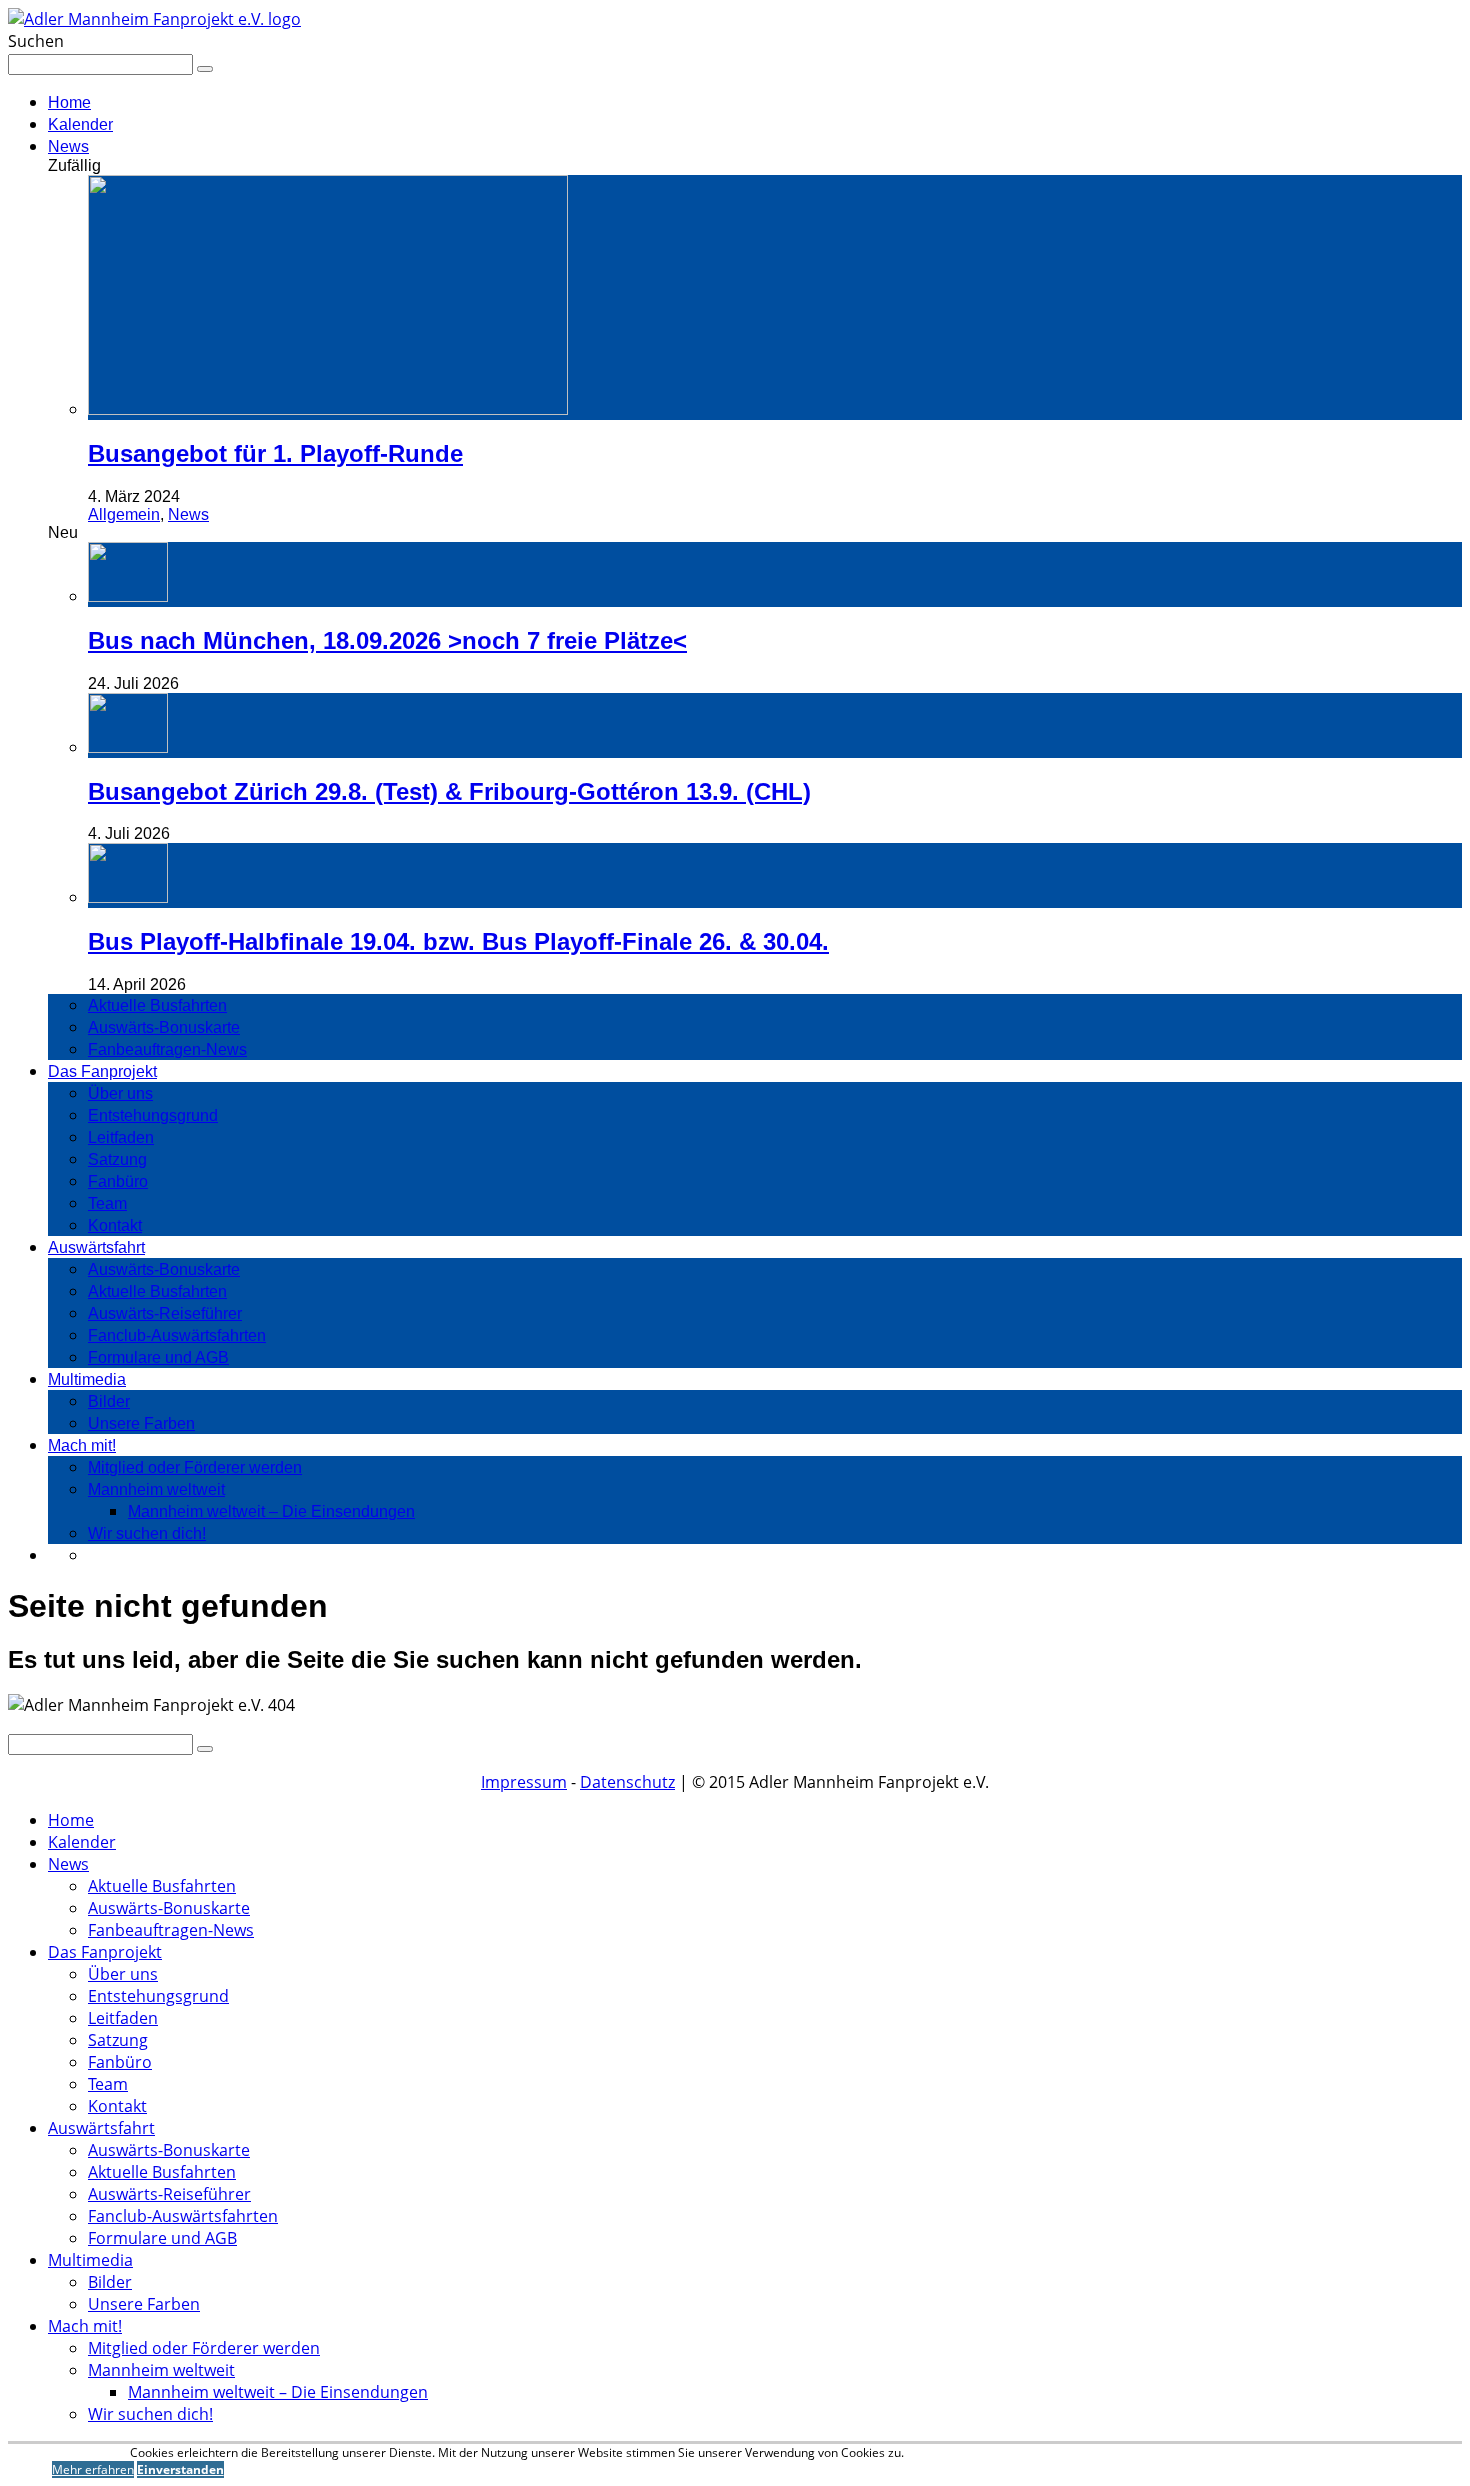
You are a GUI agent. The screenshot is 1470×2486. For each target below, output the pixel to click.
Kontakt (115, 1225)
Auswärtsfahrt (96, 1247)
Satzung (117, 1159)
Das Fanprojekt (102, 1071)
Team (107, 1203)
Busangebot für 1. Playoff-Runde (275, 453)
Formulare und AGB (158, 1357)
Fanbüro (118, 1181)
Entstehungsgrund (153, 1115)
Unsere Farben (141, 1423)
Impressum (524, 1782)
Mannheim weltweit (156, 1489)
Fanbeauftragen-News (167, 1049)
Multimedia (87, 1379)
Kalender (80, 124)
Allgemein (124, 514)
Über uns (120, 1093)
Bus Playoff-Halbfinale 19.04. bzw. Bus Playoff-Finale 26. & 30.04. (458, 941)
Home (69, 102)
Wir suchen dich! (147, 1533)
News (68, 146)
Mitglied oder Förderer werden (195, 1467)
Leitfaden (121, 1137)
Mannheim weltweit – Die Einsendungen (271, 1511)
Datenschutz (627, 1782)
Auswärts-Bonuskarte (164, 1027)
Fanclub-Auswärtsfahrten (177, 1335)
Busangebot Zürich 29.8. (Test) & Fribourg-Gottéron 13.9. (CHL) (449, 791)
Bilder (109, 1401)
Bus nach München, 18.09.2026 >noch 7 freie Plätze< (387, 640)
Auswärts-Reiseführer (165, 1313)
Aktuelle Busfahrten (157, 1005)
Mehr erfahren (93, 2469)
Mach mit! (82, 1445)
